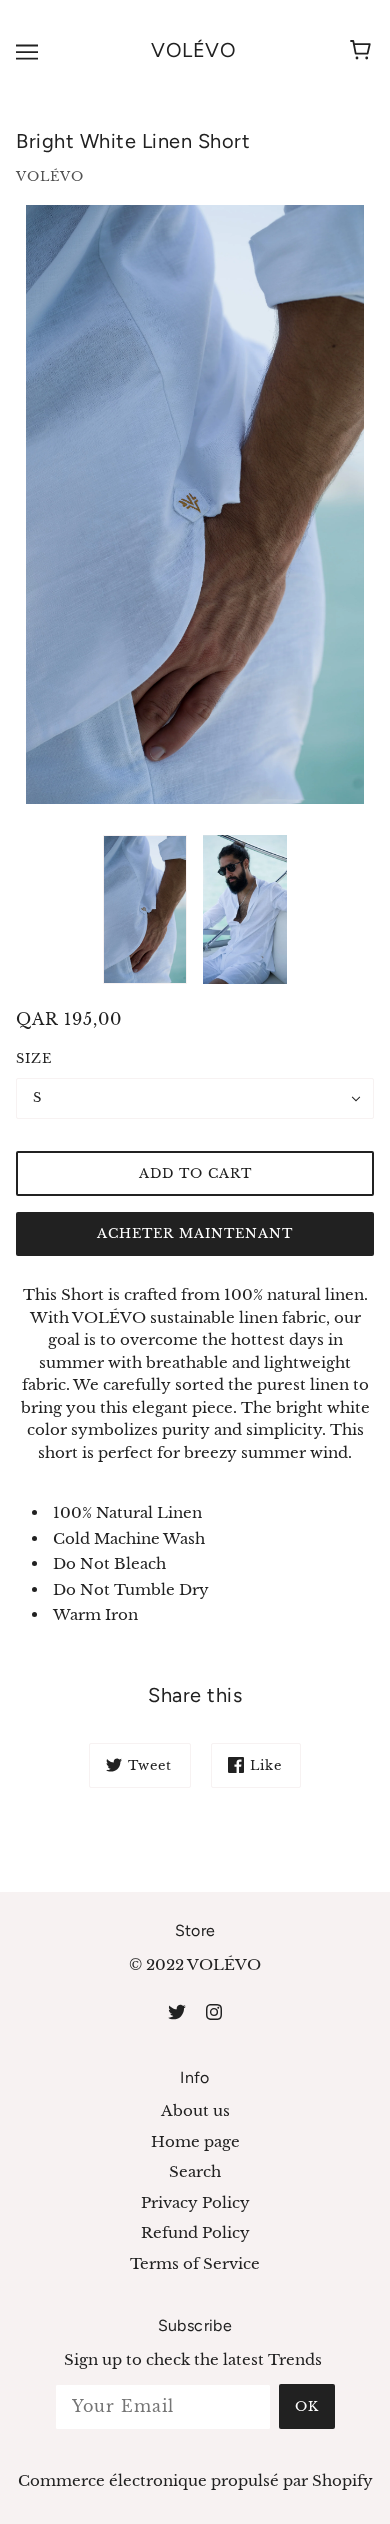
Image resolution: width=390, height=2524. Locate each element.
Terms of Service (195, 2263)
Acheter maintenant (195, 1233)
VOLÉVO (193, 50)
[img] (177, 2011)
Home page (195, 2141)
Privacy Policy (195, 2202)
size (34, 1058)
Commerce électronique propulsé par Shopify (195, 2480)
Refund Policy (195, 2232)
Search (195, 2171)
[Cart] (363, 51)
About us (195, 2110)
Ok (307, 2406)
